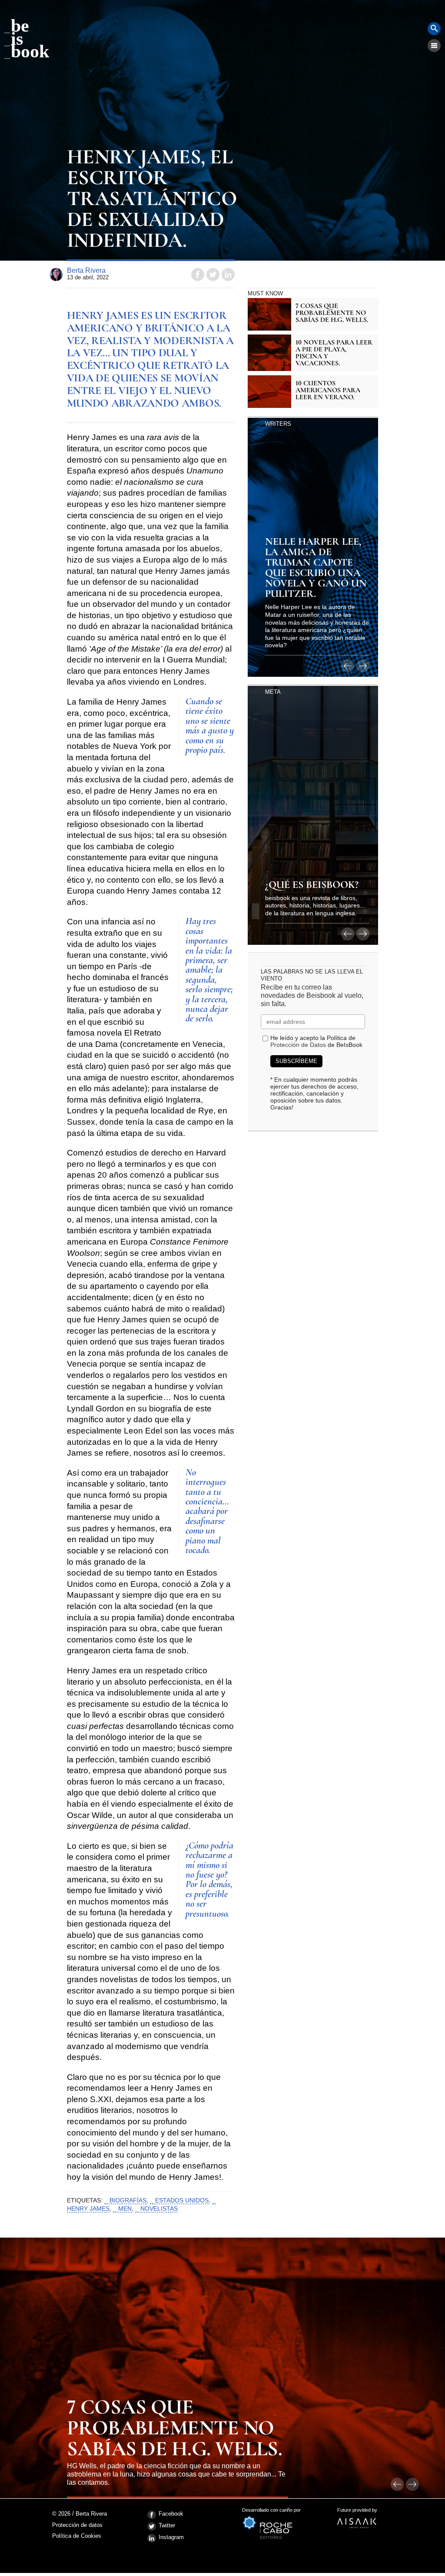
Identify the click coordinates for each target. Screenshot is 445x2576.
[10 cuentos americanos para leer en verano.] (269, 392)
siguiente (363, 666)
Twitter (167, 2525)
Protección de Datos (298, 1045)
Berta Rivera (86, 270)
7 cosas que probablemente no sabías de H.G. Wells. (332, 313)
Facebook (171, 2514)
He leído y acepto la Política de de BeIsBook (316, 1041)
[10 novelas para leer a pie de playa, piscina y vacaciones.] (269, 353)
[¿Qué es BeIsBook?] (313, 815)
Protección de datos (77, 2525)
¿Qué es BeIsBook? (312, 885)
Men (125, 2208)
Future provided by (357, 2513)
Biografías (128, 2200)
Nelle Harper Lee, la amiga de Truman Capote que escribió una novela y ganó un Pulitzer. (316, 568)
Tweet (213, 275)
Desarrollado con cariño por (271, 2513)
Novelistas (159, 2208)
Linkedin (228, 275)
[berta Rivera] (56, 275)
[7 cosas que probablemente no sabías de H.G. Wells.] (269, 314)
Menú (434, 46)
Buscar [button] (434, 29)
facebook (198, 275)
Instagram (171, 2537)
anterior (348, 666)
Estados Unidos (182, 2200)
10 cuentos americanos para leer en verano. (328, 390)
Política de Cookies (77, 2536)
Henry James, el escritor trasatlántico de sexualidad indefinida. (151, 200)
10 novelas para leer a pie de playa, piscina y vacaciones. (334, 353)
